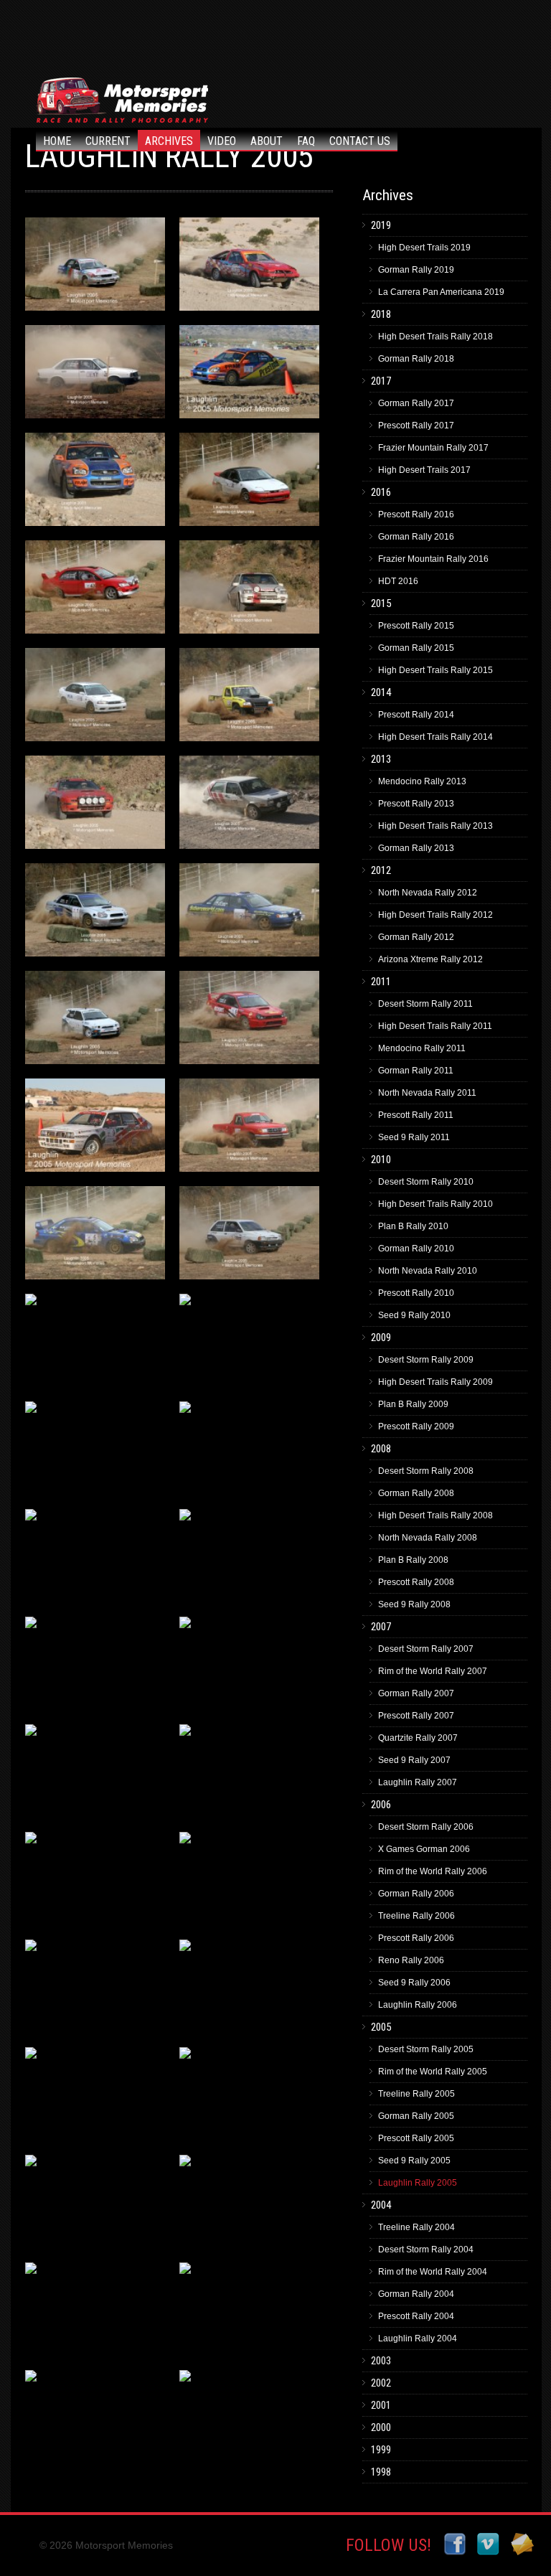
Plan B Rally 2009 (413, 1404)
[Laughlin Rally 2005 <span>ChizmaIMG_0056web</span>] (95, 1667)
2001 (381, 2405)
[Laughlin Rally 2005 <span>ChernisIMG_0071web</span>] (249, 1667)
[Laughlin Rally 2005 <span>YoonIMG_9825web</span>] (95, 268)
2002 (381, 2383)
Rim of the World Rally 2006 (433, 1871)
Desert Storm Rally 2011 (425, 1004)
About (267, 141)
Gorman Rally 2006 (416, 1894)
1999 (381, 2450)
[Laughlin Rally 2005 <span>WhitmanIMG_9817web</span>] (95, 1021)
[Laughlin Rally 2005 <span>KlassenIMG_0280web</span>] (249, 1990)
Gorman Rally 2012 (416, 937)
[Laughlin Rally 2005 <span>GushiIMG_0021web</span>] (249, 1882)
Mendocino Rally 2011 (422, 1048)
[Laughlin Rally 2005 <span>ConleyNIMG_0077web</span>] (95, 1559)
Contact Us (360, 141)
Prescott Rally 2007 (416, 1716)
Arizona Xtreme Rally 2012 (430, 959)
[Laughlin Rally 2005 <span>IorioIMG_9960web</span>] (249, 2097)
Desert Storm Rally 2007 (426, 1649)
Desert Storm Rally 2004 (426, 2250)
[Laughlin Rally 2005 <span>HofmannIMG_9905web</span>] (95, 2313)
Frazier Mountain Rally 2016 (433, 559)
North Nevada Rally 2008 (428, 1538)
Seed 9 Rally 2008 (414, 1604)
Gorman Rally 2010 (416, 1249)
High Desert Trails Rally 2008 (435, 1515)
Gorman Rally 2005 (416, 2116)
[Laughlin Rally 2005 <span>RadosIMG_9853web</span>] (249, 698)
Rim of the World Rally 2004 (433, 2272)
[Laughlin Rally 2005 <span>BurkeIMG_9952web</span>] (249, 1774)
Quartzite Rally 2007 (418, 1738)
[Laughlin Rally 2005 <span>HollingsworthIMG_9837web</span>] (249, 2205)
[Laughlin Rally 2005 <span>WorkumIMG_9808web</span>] (95, 913)
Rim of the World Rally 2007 (433, 1671)
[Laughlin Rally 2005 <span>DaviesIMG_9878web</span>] (249, 1452)
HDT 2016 (398, 581)
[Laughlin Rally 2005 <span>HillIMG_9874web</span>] (95, 2420)
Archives (169, 141)
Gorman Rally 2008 (416, 1493)
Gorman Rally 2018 (416, 359)
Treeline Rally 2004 (416, 2227)
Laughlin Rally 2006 (418, 2005)
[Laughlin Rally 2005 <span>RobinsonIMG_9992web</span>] (249, 806)
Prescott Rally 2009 (416, 1426)
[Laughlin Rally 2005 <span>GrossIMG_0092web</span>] (95, 1882)
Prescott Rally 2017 (416, 426)
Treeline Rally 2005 (416, 2094)
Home (57, 141)
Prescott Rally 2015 (416, 626)
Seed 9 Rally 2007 (414, 1760)
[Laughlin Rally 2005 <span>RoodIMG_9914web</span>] (249, 1236)
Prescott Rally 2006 (416, 1938)
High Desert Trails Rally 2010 (435, 1204)
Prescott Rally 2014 (416, 715)
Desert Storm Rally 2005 (426, 2049)
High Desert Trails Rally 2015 (435, 670)
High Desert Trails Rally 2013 (435, 826)
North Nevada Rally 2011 (427, 1093)
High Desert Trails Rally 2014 (435, 737)
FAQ (306, 141)
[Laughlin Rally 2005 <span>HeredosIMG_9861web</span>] (95, 1990)
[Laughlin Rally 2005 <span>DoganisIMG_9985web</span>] (95, 1452)
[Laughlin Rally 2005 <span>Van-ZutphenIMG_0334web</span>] (95, 1129)
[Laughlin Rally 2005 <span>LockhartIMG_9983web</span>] (95, 1344)
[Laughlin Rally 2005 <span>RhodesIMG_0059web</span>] (95, 806)
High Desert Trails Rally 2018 (435, 337)
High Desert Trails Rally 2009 (435, 1382)
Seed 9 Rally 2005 (414, 2161)
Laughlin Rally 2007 (418, 1782)
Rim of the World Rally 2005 (433, 2072)
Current (108, 141)
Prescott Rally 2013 (416, 804)
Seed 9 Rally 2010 (414, 1315)
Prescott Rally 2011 (416, 1115)
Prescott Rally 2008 (416, 1582)
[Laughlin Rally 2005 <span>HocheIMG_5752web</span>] (249, 2313)
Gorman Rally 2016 (416, 537)
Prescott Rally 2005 (416, 2138)
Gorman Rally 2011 (416, 1071)
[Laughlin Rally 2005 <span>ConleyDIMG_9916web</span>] (249, 1559)
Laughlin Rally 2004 (418, 2338)
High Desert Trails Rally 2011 (435, 1026)
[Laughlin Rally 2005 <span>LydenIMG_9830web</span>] (95, 698)
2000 (381, 2427)
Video (222, 141)
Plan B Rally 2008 (413, 1560)
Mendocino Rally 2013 (422, 781)
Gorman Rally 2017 (416, 403)
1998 (381, 2472)
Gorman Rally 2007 (416, 1693)
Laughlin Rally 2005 (418, 2183)
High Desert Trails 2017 (424, 470)
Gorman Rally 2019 (416, 270)
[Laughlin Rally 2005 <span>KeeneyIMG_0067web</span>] (95, 2097)
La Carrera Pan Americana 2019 (441, 292)
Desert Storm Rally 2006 (426, 1827)
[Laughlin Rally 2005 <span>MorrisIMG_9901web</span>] (95, 591)
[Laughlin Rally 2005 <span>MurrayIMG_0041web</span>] (95, 483)
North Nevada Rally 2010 (428, 1271)
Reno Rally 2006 (411, 1960)
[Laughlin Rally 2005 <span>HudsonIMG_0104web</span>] (95, 2205)
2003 (381, 2361)
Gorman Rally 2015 (416, 648)
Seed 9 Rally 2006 (414, 1983)
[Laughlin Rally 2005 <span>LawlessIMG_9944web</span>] (249, 1344)
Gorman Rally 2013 (416, 848)
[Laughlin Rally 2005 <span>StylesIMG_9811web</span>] (95, 1236)
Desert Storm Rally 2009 (426, 1360)
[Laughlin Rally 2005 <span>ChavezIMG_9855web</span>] (95, 1774)
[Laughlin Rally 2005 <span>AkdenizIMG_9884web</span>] (249, 2420)
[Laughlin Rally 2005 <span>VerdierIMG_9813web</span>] (249, 1021)
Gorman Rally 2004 (416, 2294)
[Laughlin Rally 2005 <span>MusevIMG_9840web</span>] (95, 375)
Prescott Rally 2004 (416, 2316)
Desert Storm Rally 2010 (426, 1182)
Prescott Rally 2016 (416, 514)
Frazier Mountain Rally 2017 (433, 448)
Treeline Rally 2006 (416, 1916)
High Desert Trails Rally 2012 (435, 915)
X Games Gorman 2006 (424, 1849)
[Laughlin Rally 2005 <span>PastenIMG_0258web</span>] (249, 268)
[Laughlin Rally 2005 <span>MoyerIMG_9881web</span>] (249, 483)
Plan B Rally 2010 (413, 1226)
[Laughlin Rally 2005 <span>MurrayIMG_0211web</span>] (249, 375)
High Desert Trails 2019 (424, 248)
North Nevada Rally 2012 (428, 893)
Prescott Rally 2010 (416, 1293)
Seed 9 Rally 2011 (414, 1137)
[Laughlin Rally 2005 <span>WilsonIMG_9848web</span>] (249, 913)
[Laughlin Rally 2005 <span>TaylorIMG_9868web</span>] (249, 1129)
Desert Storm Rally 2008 (426, 1471)
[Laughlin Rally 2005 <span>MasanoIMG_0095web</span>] (249, 591)
